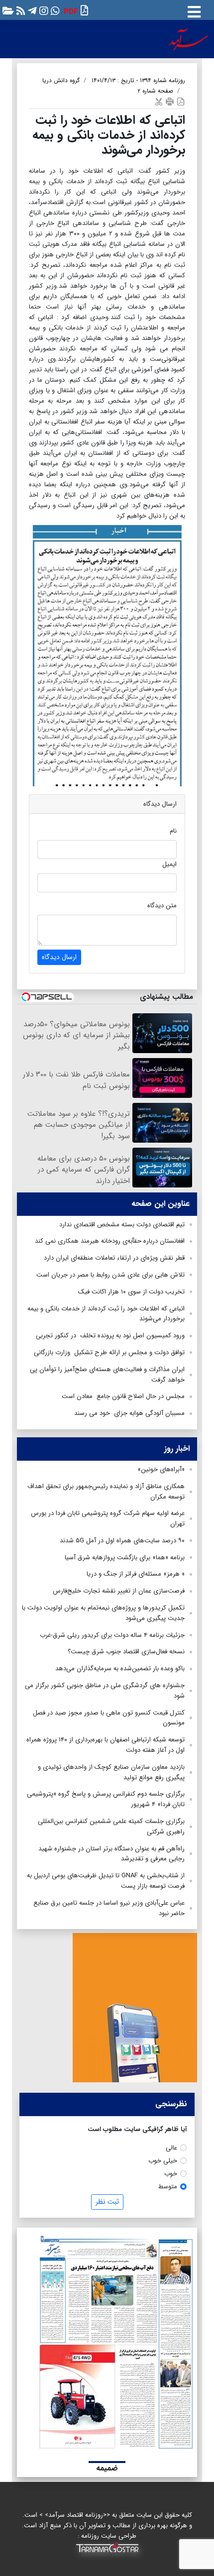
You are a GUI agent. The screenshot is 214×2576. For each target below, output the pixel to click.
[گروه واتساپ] (54, 10)
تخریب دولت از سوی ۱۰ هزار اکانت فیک (131, 1292)
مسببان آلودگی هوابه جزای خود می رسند (129, 1413)
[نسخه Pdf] (181, 101)
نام (173, 831)
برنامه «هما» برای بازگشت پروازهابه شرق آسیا (125, 1557)
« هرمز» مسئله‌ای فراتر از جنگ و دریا (136, 1574)
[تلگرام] (31, 10)
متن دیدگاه (162, 906)
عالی (171, 2148)
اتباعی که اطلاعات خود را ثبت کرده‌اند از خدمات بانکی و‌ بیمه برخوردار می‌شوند (106, 1314)
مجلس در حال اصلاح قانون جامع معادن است (123, 1396)
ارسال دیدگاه (59, 957)
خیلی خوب (163, 2161)
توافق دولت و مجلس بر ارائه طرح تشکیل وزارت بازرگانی (108, 1352)
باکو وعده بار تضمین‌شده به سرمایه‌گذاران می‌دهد (120, 1668)
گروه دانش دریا (61, 80)
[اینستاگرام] (43, 10)
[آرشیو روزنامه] (7, 10)
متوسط (168, 2187)
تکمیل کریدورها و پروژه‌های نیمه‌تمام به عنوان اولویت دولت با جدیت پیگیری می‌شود (103, 1613)
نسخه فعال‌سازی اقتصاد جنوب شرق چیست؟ (126, 1652)
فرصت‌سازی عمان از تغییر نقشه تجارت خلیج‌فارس (119, 1591)
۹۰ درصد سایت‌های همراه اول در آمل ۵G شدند (122, 1541)
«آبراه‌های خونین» (161, 1469)
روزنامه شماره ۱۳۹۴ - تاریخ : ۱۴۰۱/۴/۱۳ (138, 80)
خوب (171, 2174)
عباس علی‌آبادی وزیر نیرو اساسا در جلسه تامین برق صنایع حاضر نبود (109, 1908)
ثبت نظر (107, 2202)
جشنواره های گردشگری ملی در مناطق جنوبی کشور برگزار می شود (105, 1691)
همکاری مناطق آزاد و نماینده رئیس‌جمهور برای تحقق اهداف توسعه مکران (106, 1492)
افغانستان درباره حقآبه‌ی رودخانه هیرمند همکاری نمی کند (110, 1241)
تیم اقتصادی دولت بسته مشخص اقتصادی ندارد (122, 1225)
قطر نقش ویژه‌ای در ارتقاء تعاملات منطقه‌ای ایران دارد (114, 1258)
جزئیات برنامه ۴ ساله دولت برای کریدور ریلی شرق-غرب (112, 1635)
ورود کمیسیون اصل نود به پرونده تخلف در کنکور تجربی (110, 1336)
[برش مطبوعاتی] (159, 101)
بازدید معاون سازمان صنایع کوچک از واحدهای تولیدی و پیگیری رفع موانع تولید (111, 1772)
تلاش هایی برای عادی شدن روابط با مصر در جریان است (110, 1275)
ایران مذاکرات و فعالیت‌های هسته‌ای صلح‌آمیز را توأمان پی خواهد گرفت (107, 1375)
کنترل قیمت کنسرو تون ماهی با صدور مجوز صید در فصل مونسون (109, 1718)
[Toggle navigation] (194, 10)
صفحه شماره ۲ (155, 91)
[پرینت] (170, 101)
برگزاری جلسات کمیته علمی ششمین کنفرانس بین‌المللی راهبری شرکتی (111, 1826)
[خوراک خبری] (20, 10)
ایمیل (169, 864)
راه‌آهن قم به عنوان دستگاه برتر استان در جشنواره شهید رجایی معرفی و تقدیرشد (111, 1854)
